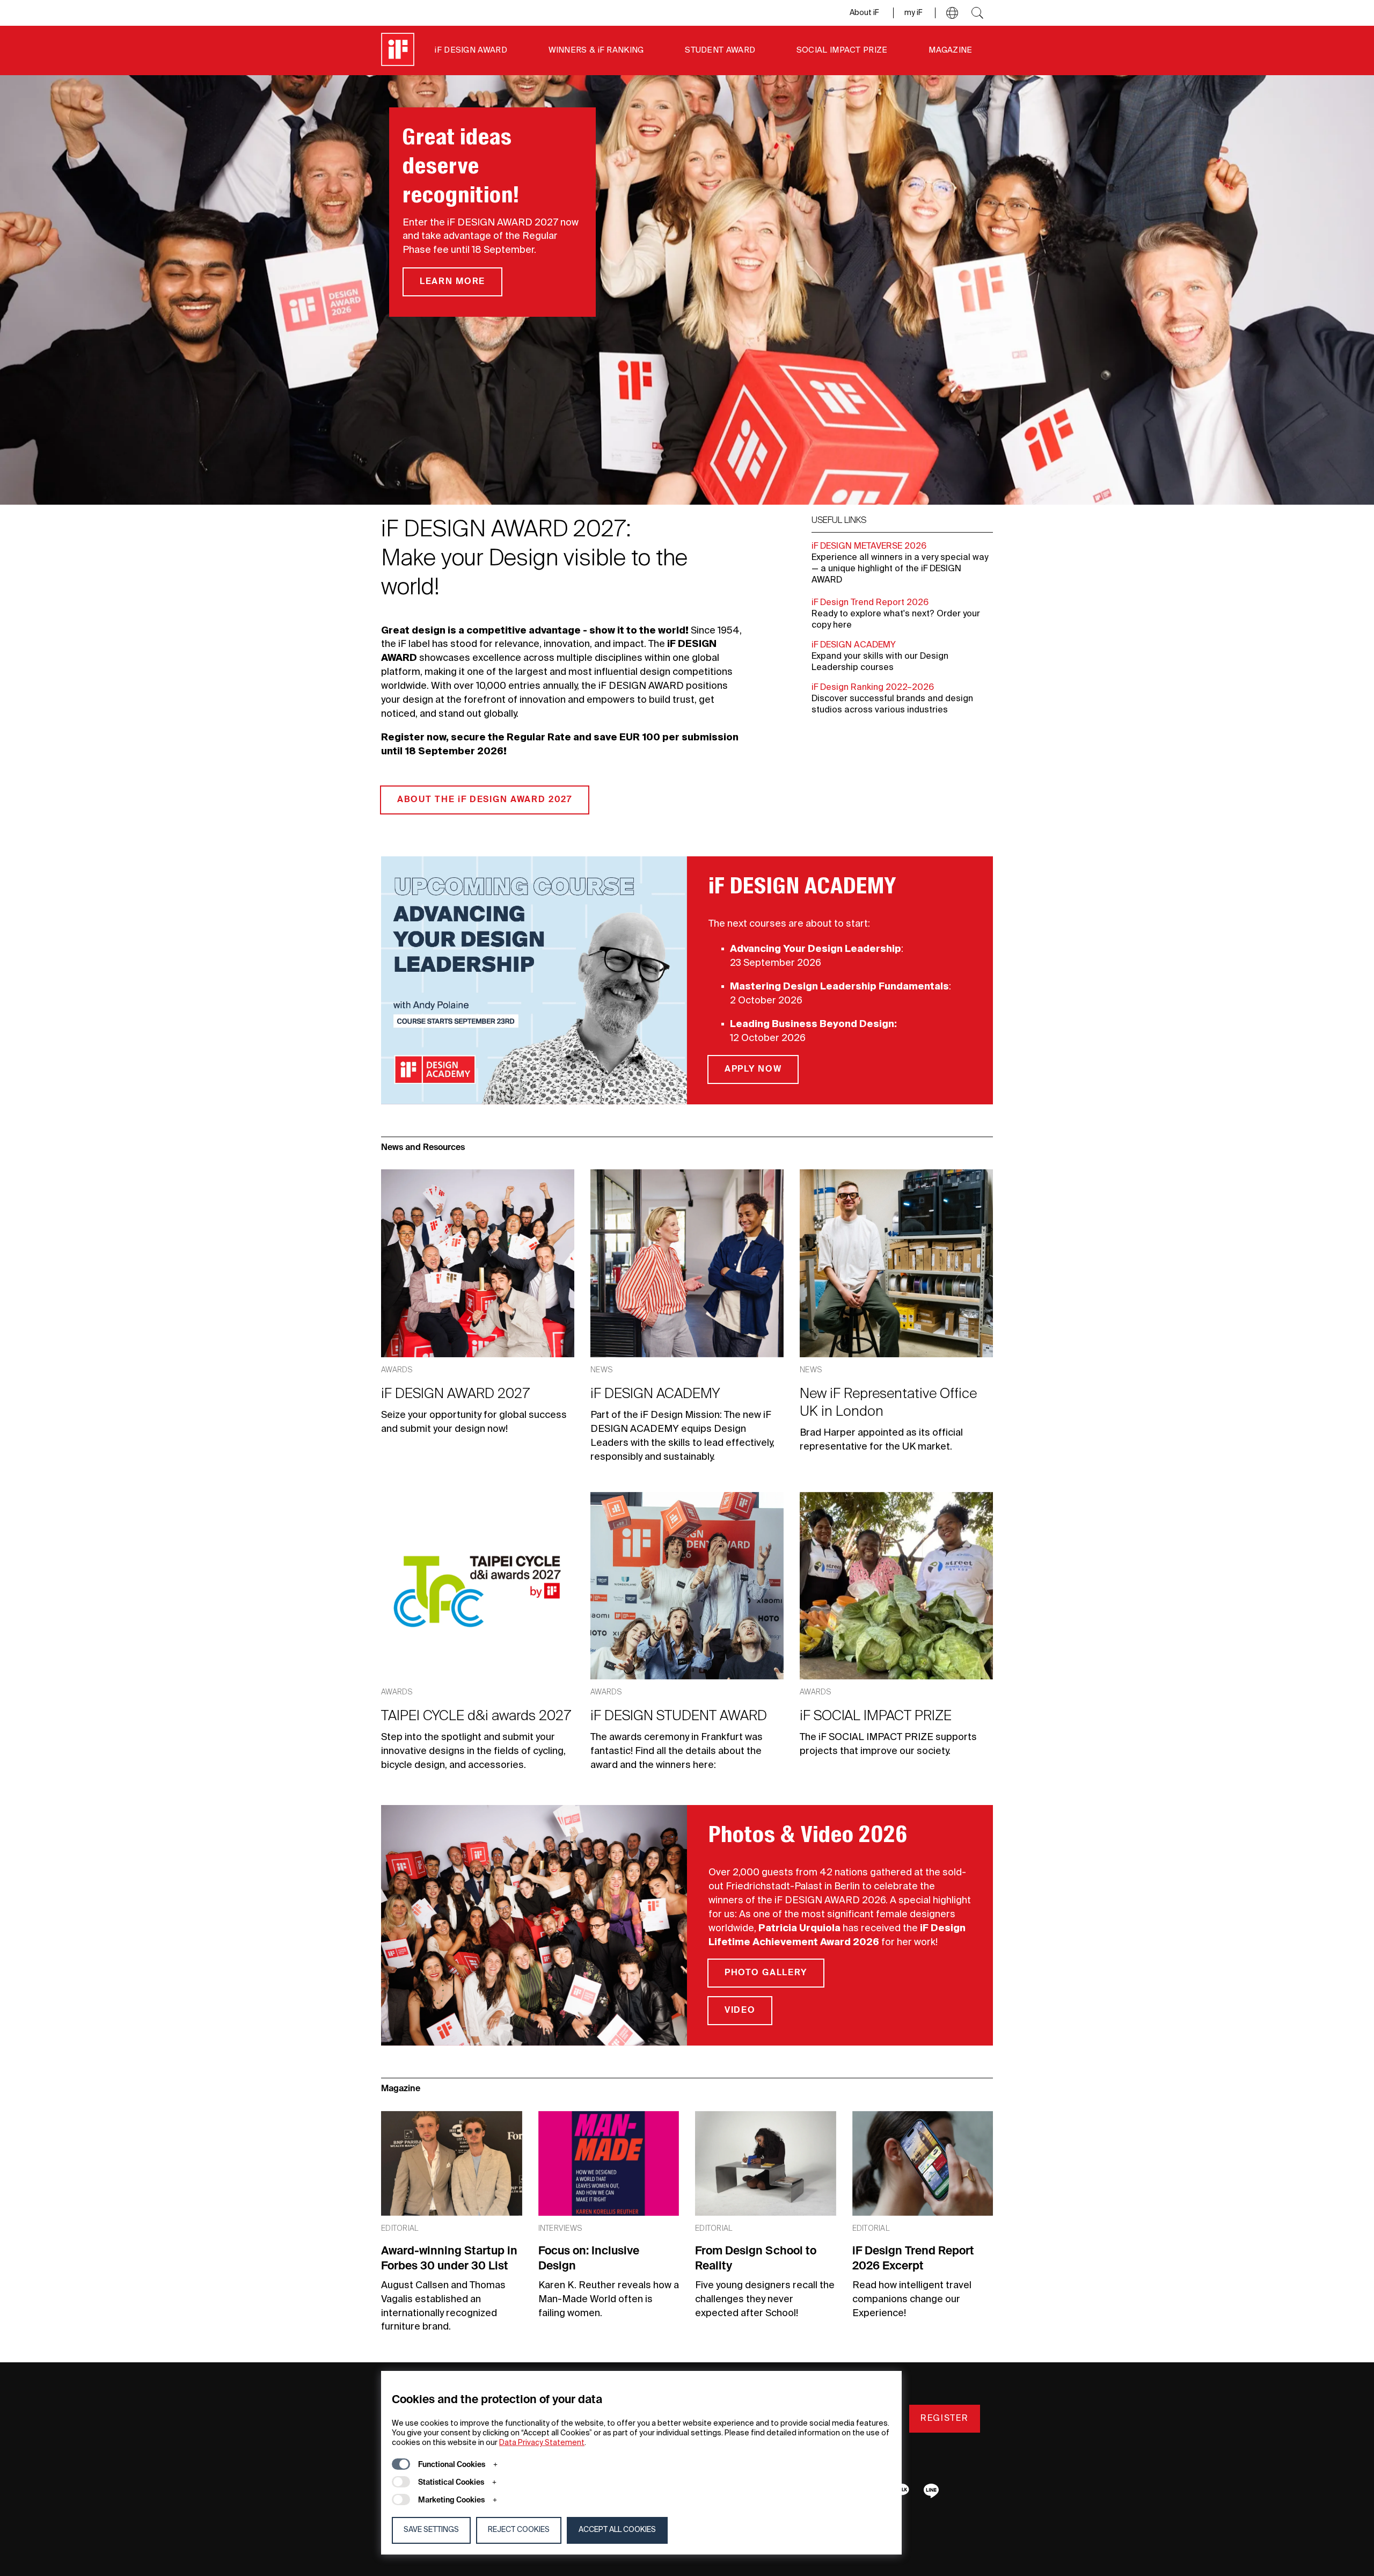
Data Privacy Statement (542, 2443)
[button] (952, 13)
